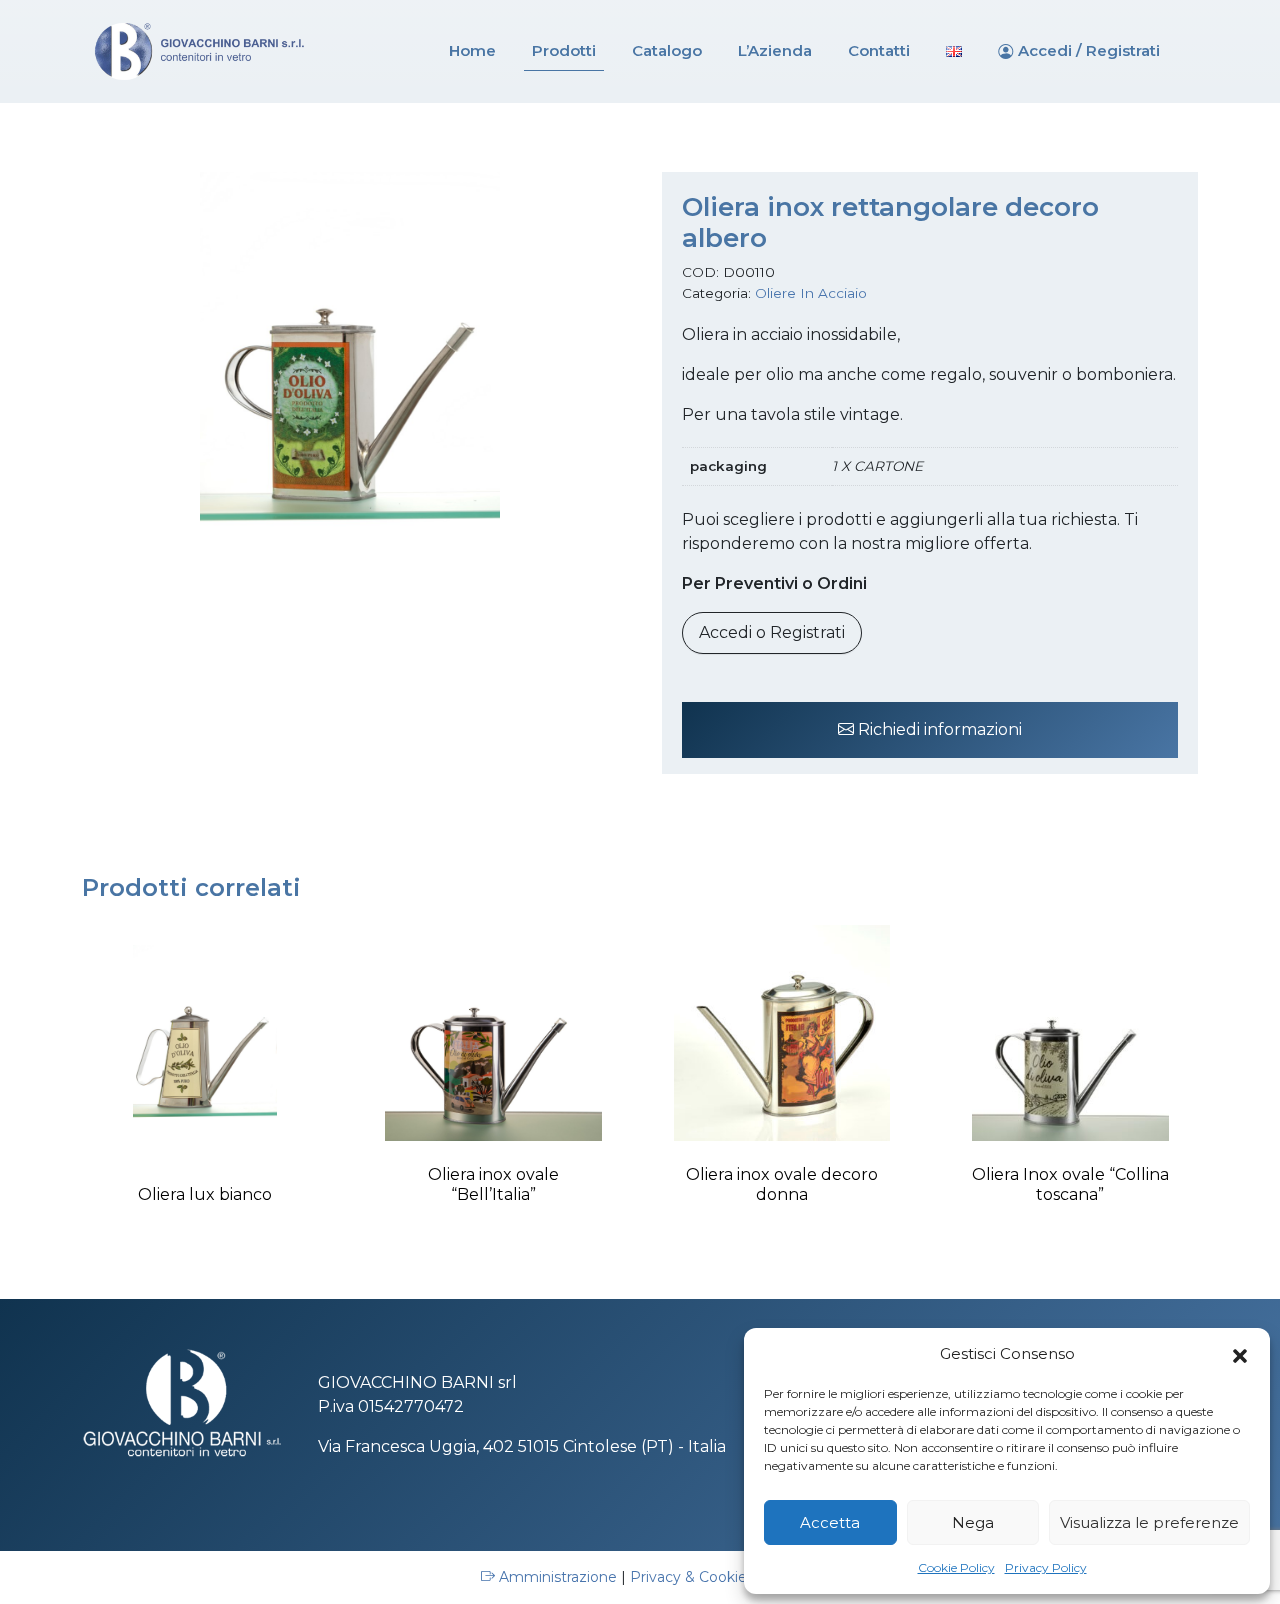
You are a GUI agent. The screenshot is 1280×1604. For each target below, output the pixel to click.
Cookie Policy (956, 1567)
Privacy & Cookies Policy (715, 1577)
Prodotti (564, 50)
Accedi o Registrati (772, 632)
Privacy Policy (1046, 1567)
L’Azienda (775, 50)
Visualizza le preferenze (1149, 1522)
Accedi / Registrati (1089, 50)
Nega (973, 1522)
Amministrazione (558, 1577)
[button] (1240, 1354)
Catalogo (667, 50)
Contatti (879, 50)
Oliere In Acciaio (811, 293)
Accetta (830, 1522)
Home (472, 50)
